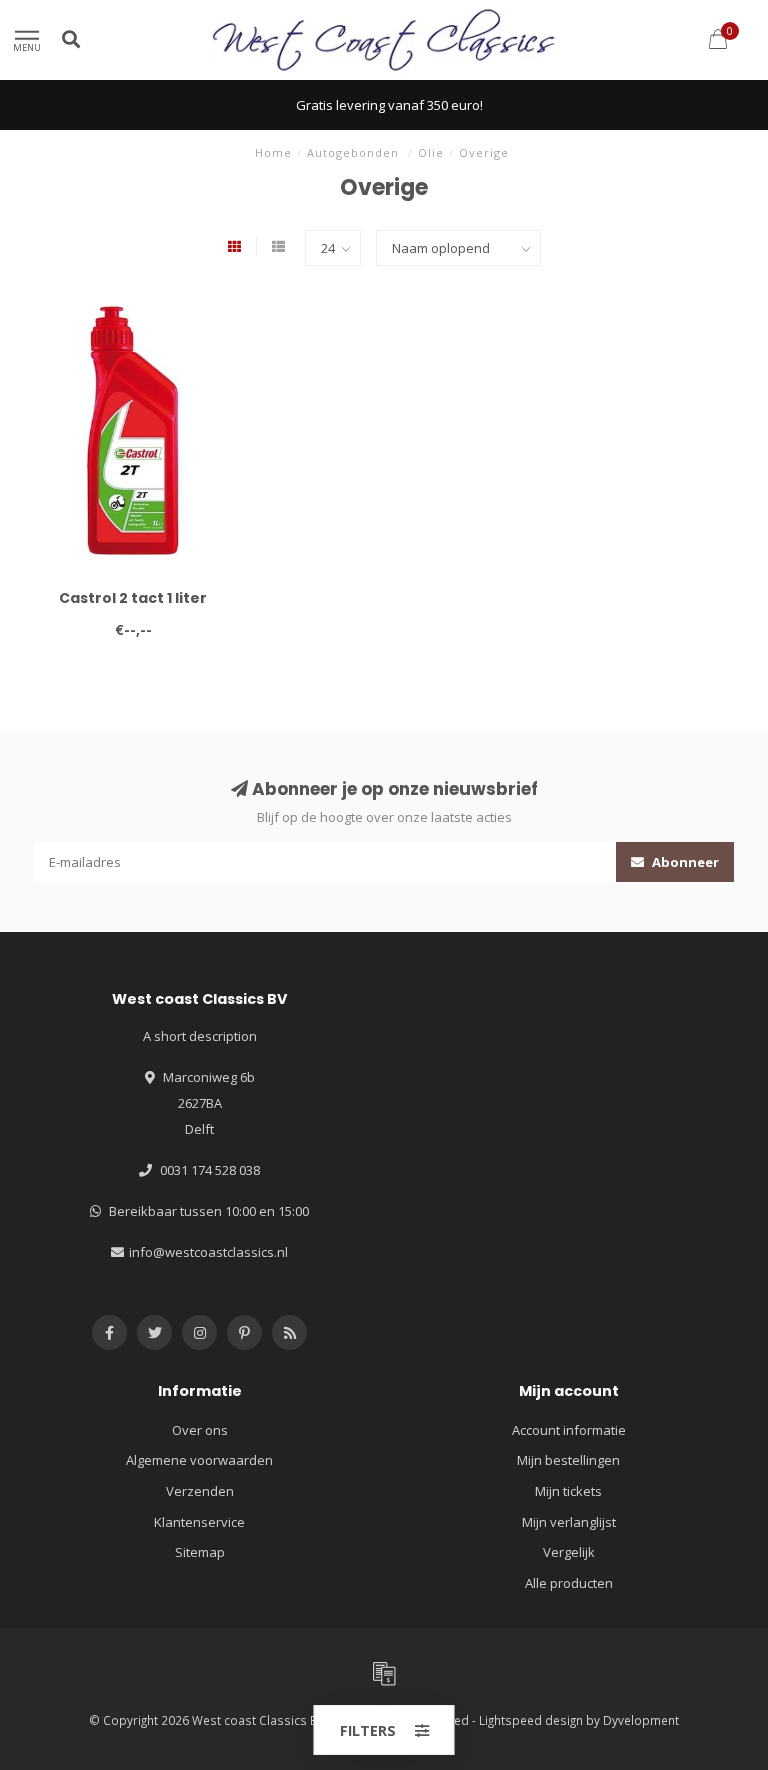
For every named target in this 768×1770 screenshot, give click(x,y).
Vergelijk (569, 1552)
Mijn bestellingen (568, 1460)
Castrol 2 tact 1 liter (133, 598)
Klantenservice (199, 1522)
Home (273, 152)
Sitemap (200, 1552)
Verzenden (200, 1491)
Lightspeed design (531, 1720)
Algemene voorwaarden (199, 1460)
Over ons (200, 1430)
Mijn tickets (568, 1491)
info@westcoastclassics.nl (208, 1252)
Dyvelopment (641, 1720)
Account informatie (569, 1430)
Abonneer (684, 862)
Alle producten (569, 1583)
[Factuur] (384, 1673)
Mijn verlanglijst (569, 1522)
